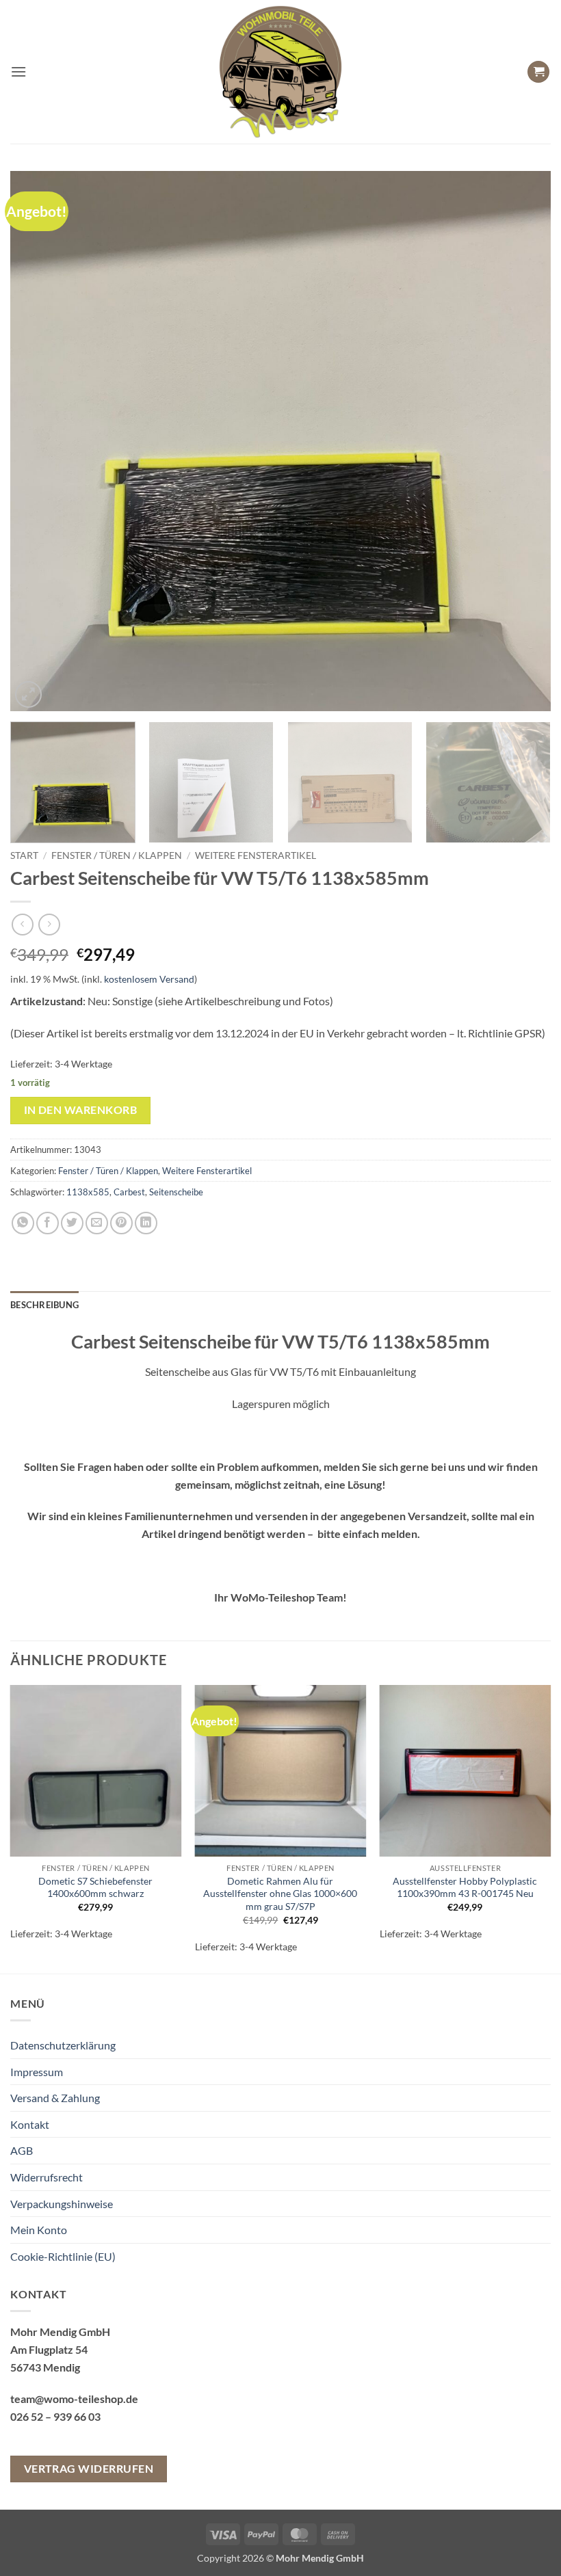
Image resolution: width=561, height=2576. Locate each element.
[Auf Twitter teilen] (72, 1223)
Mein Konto (39, 2230)
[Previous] (38, 441)
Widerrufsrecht (47, 2177)
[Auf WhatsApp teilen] (23, 1223)
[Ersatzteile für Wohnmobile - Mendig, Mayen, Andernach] (280, 72)
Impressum (37, 2072)
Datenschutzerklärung (63, 2045)
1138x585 (88, 1192)
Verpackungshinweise (62, 2204)
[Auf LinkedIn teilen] (146, 1223)
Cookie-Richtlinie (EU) (63, 2256)
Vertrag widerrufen (89, 2469)
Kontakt (30, 2124)
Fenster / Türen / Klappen (117, 855)
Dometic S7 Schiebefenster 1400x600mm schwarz (95, 1887)
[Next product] (22, 924)
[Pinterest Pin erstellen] (121, 1223)
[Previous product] (49, 924)
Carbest (129, 1192)
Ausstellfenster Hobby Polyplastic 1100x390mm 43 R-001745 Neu (465, 1887)
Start (24, 855)
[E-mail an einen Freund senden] (97, 1223)
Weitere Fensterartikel (256, 855)
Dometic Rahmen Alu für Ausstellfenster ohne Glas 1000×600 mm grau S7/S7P (280, 1894)
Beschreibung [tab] (44, 1305)
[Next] (523, 441)
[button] (18, 71)
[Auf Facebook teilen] (48, 1223)
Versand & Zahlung (55, 2098)
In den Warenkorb (80, 1110)
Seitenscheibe (176, 1192)
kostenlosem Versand (149, 979)
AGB (22, 2150)
